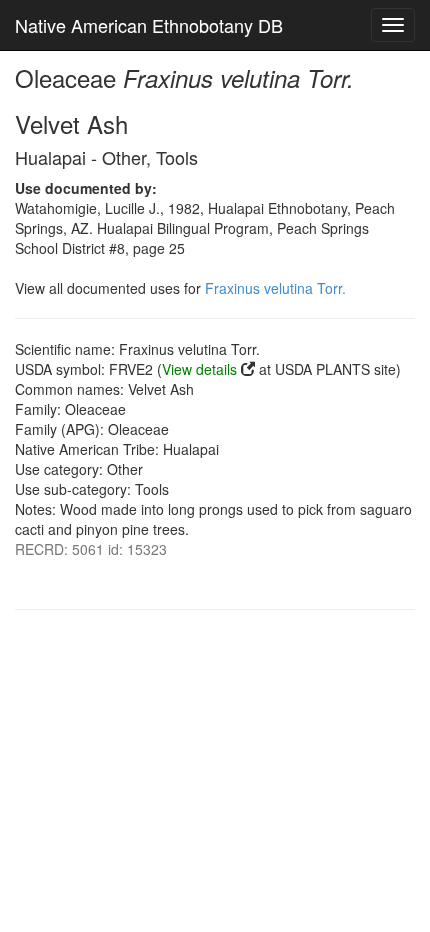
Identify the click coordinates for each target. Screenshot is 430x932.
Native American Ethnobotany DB (149, 25)
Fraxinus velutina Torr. (275, 288)
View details (199, 369)
